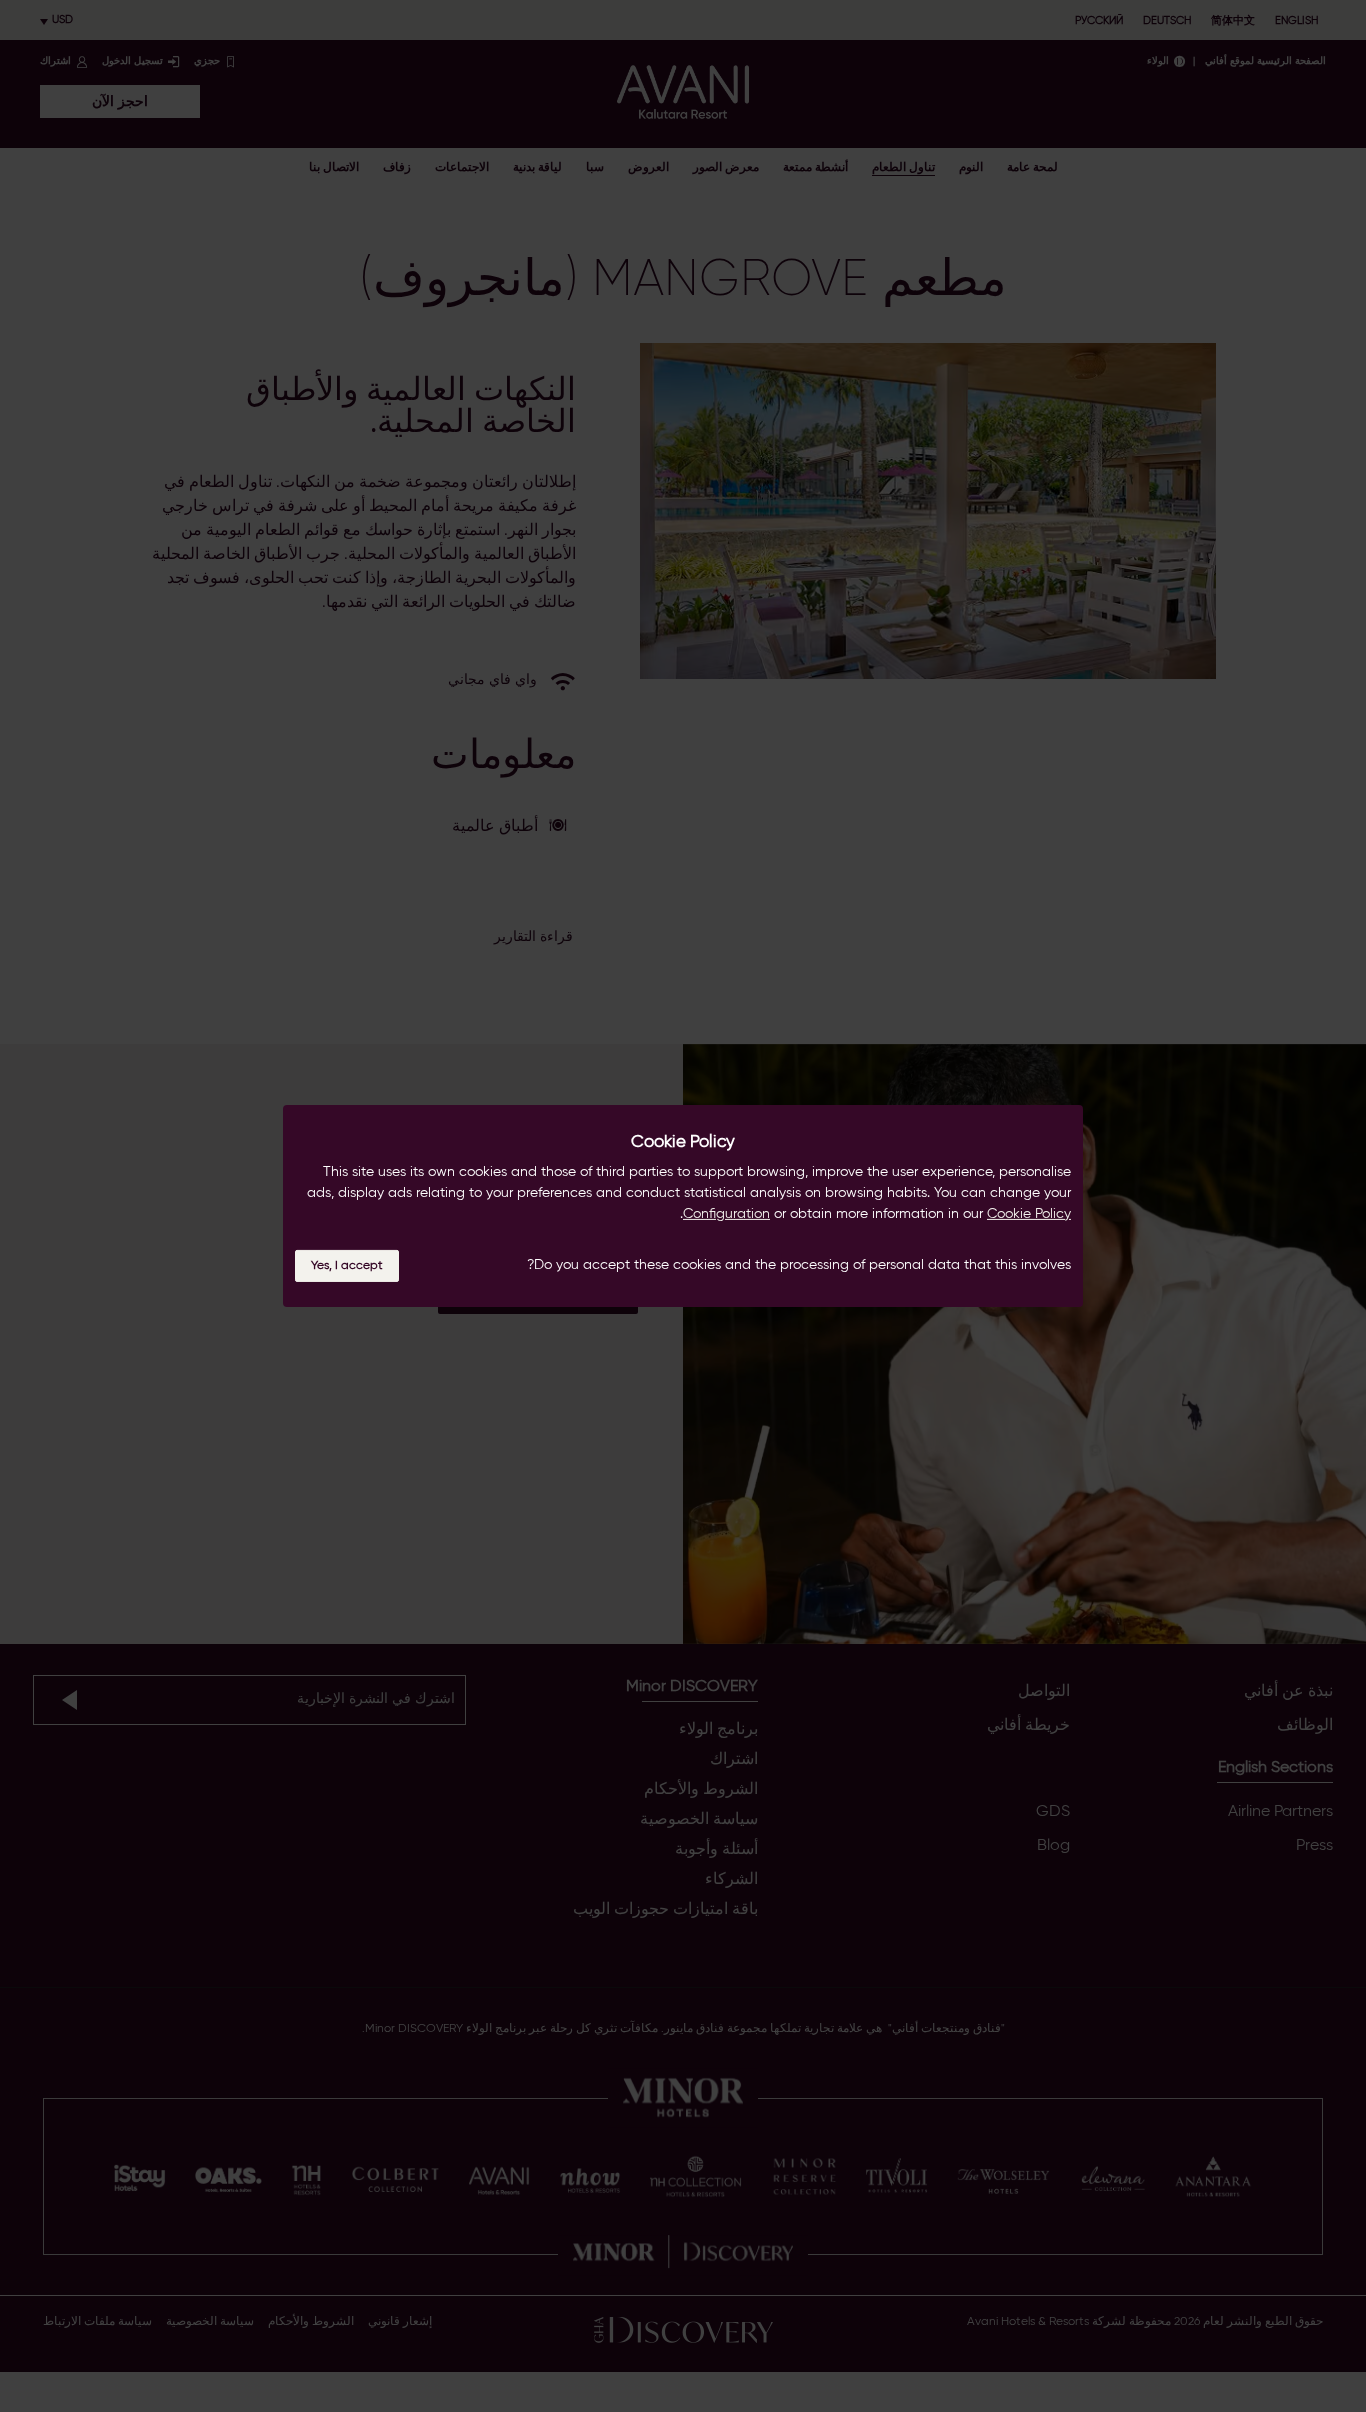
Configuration (726, 1214)
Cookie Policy (1029, 1214)
